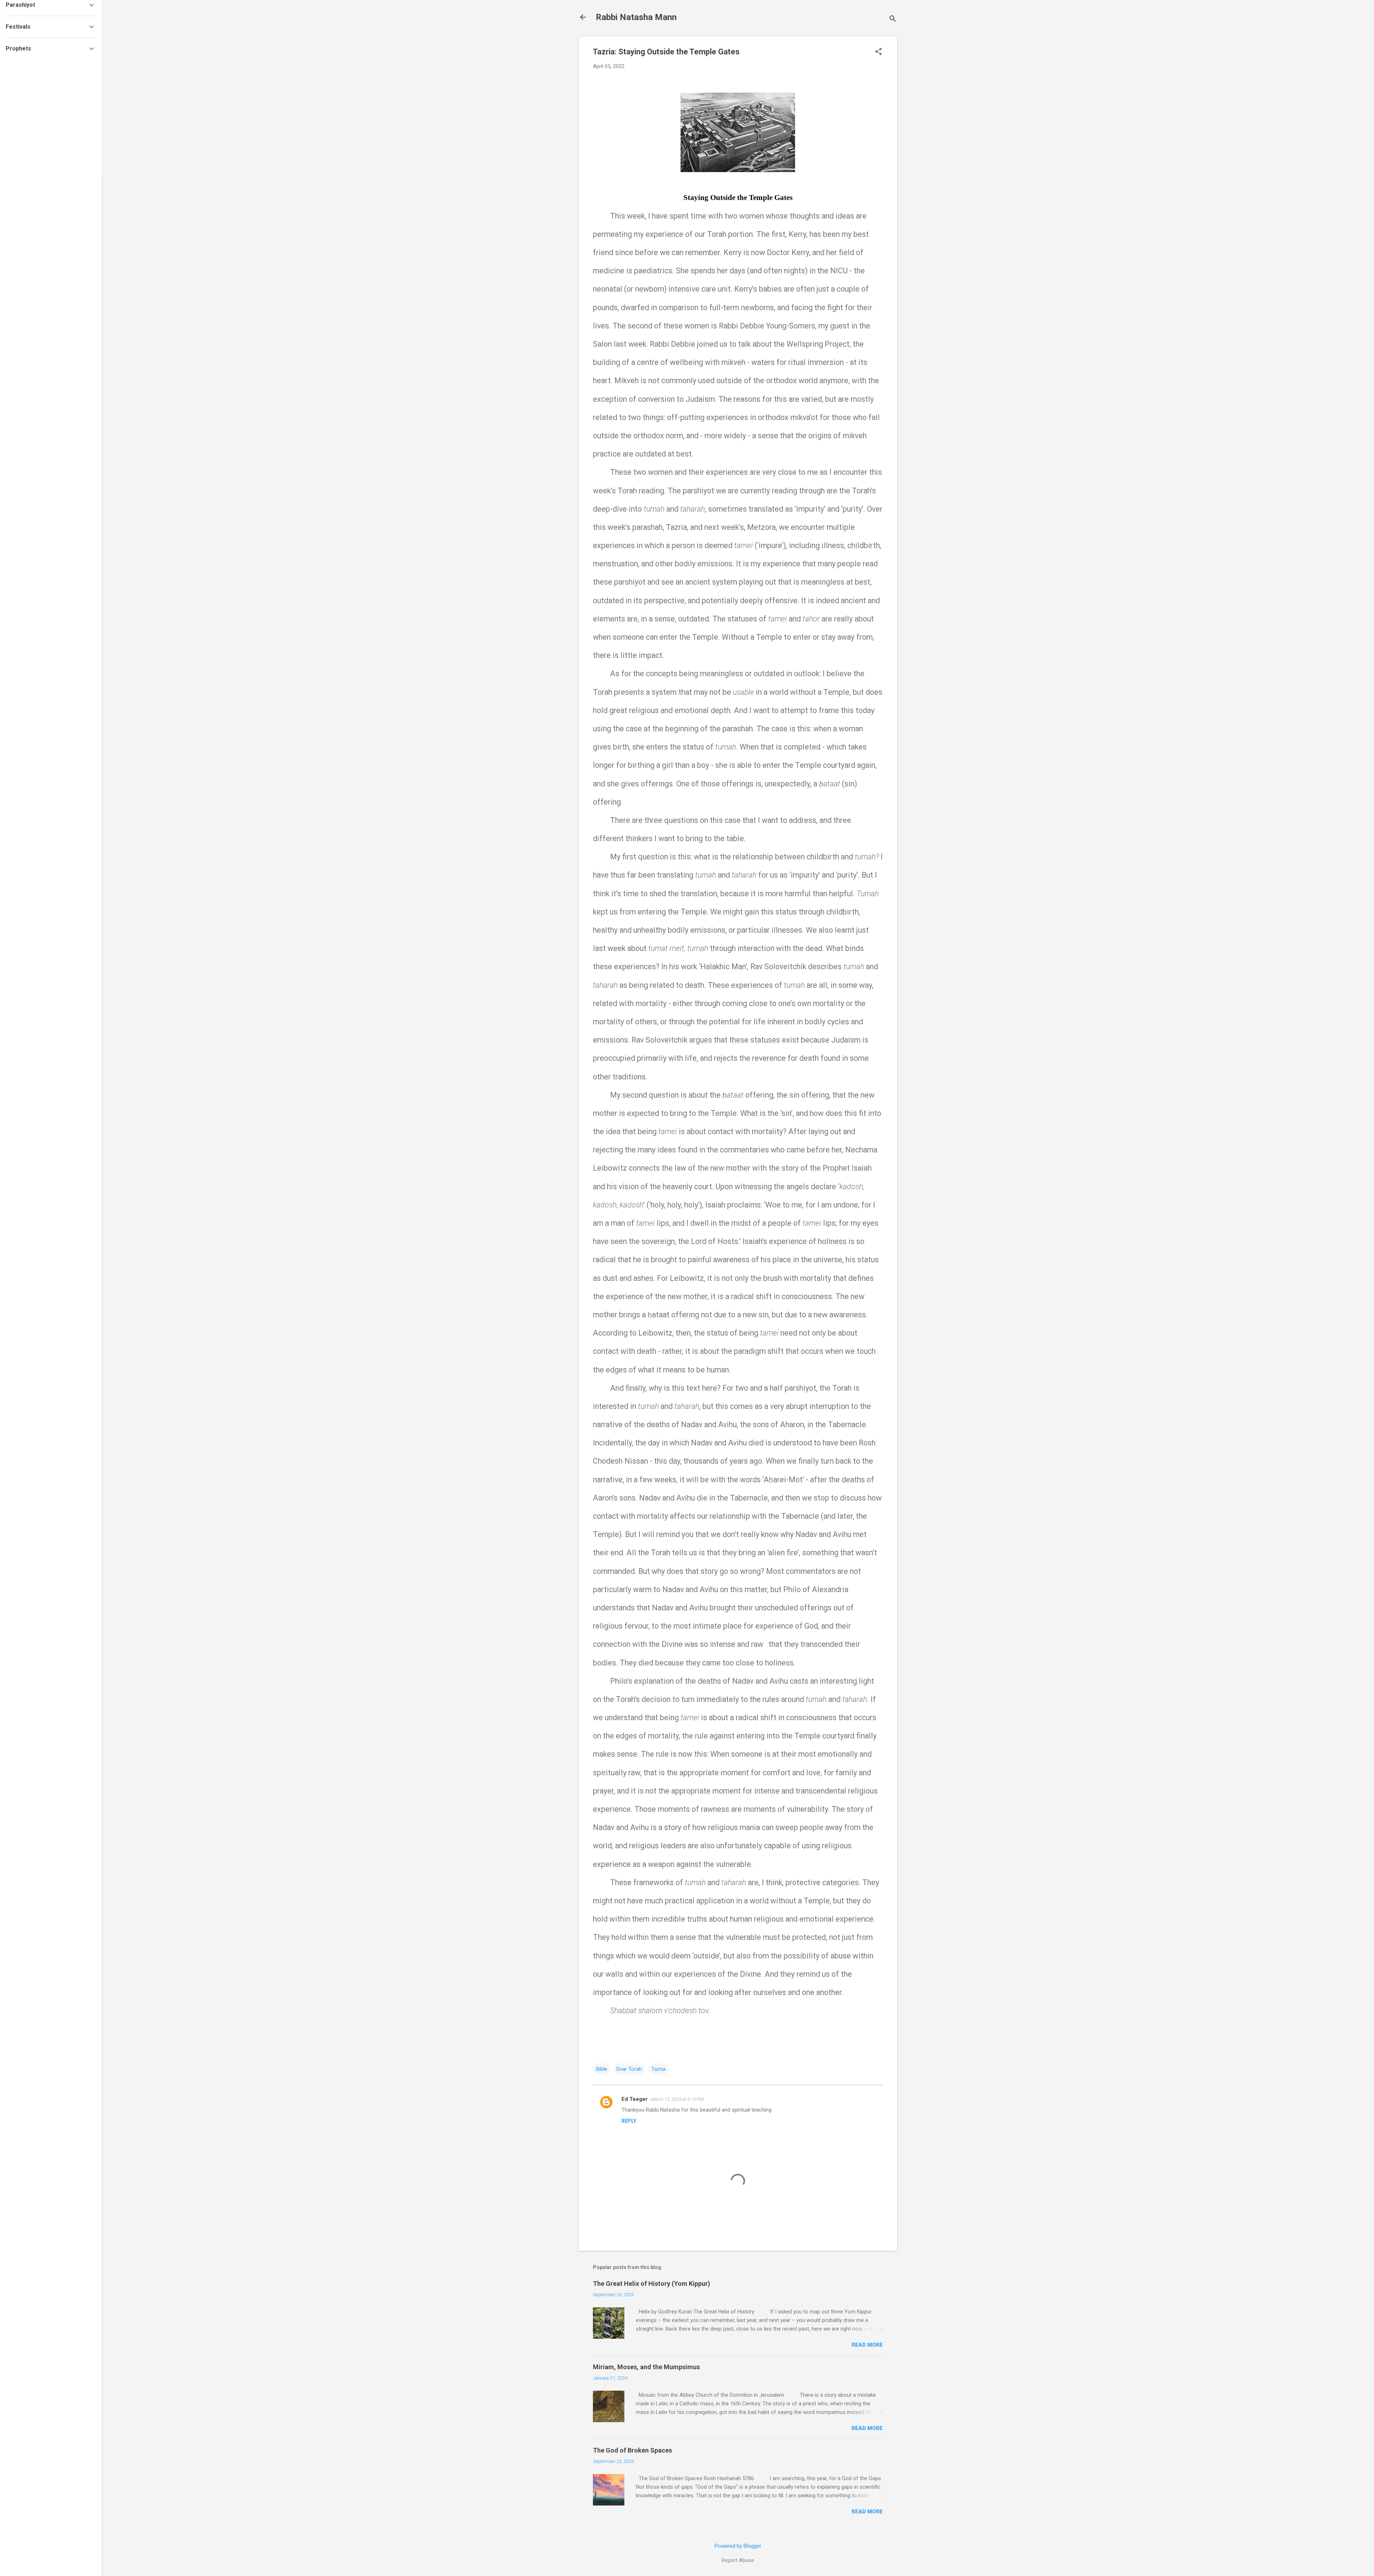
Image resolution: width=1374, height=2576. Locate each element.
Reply (629, 2121)
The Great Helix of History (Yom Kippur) (652, 2284)
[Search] (893, 19)
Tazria (658, 2069)
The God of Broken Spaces (632, 2450)
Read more (867, 2345)
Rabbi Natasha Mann (636, 17)
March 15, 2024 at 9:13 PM (677, 2099)
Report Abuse (738, 2560)
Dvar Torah (629, 2069)
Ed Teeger (635, 2099)
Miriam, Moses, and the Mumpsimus (646, 2367)
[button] (878, 52)
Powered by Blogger (738, 2546)
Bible (602, 2069)
